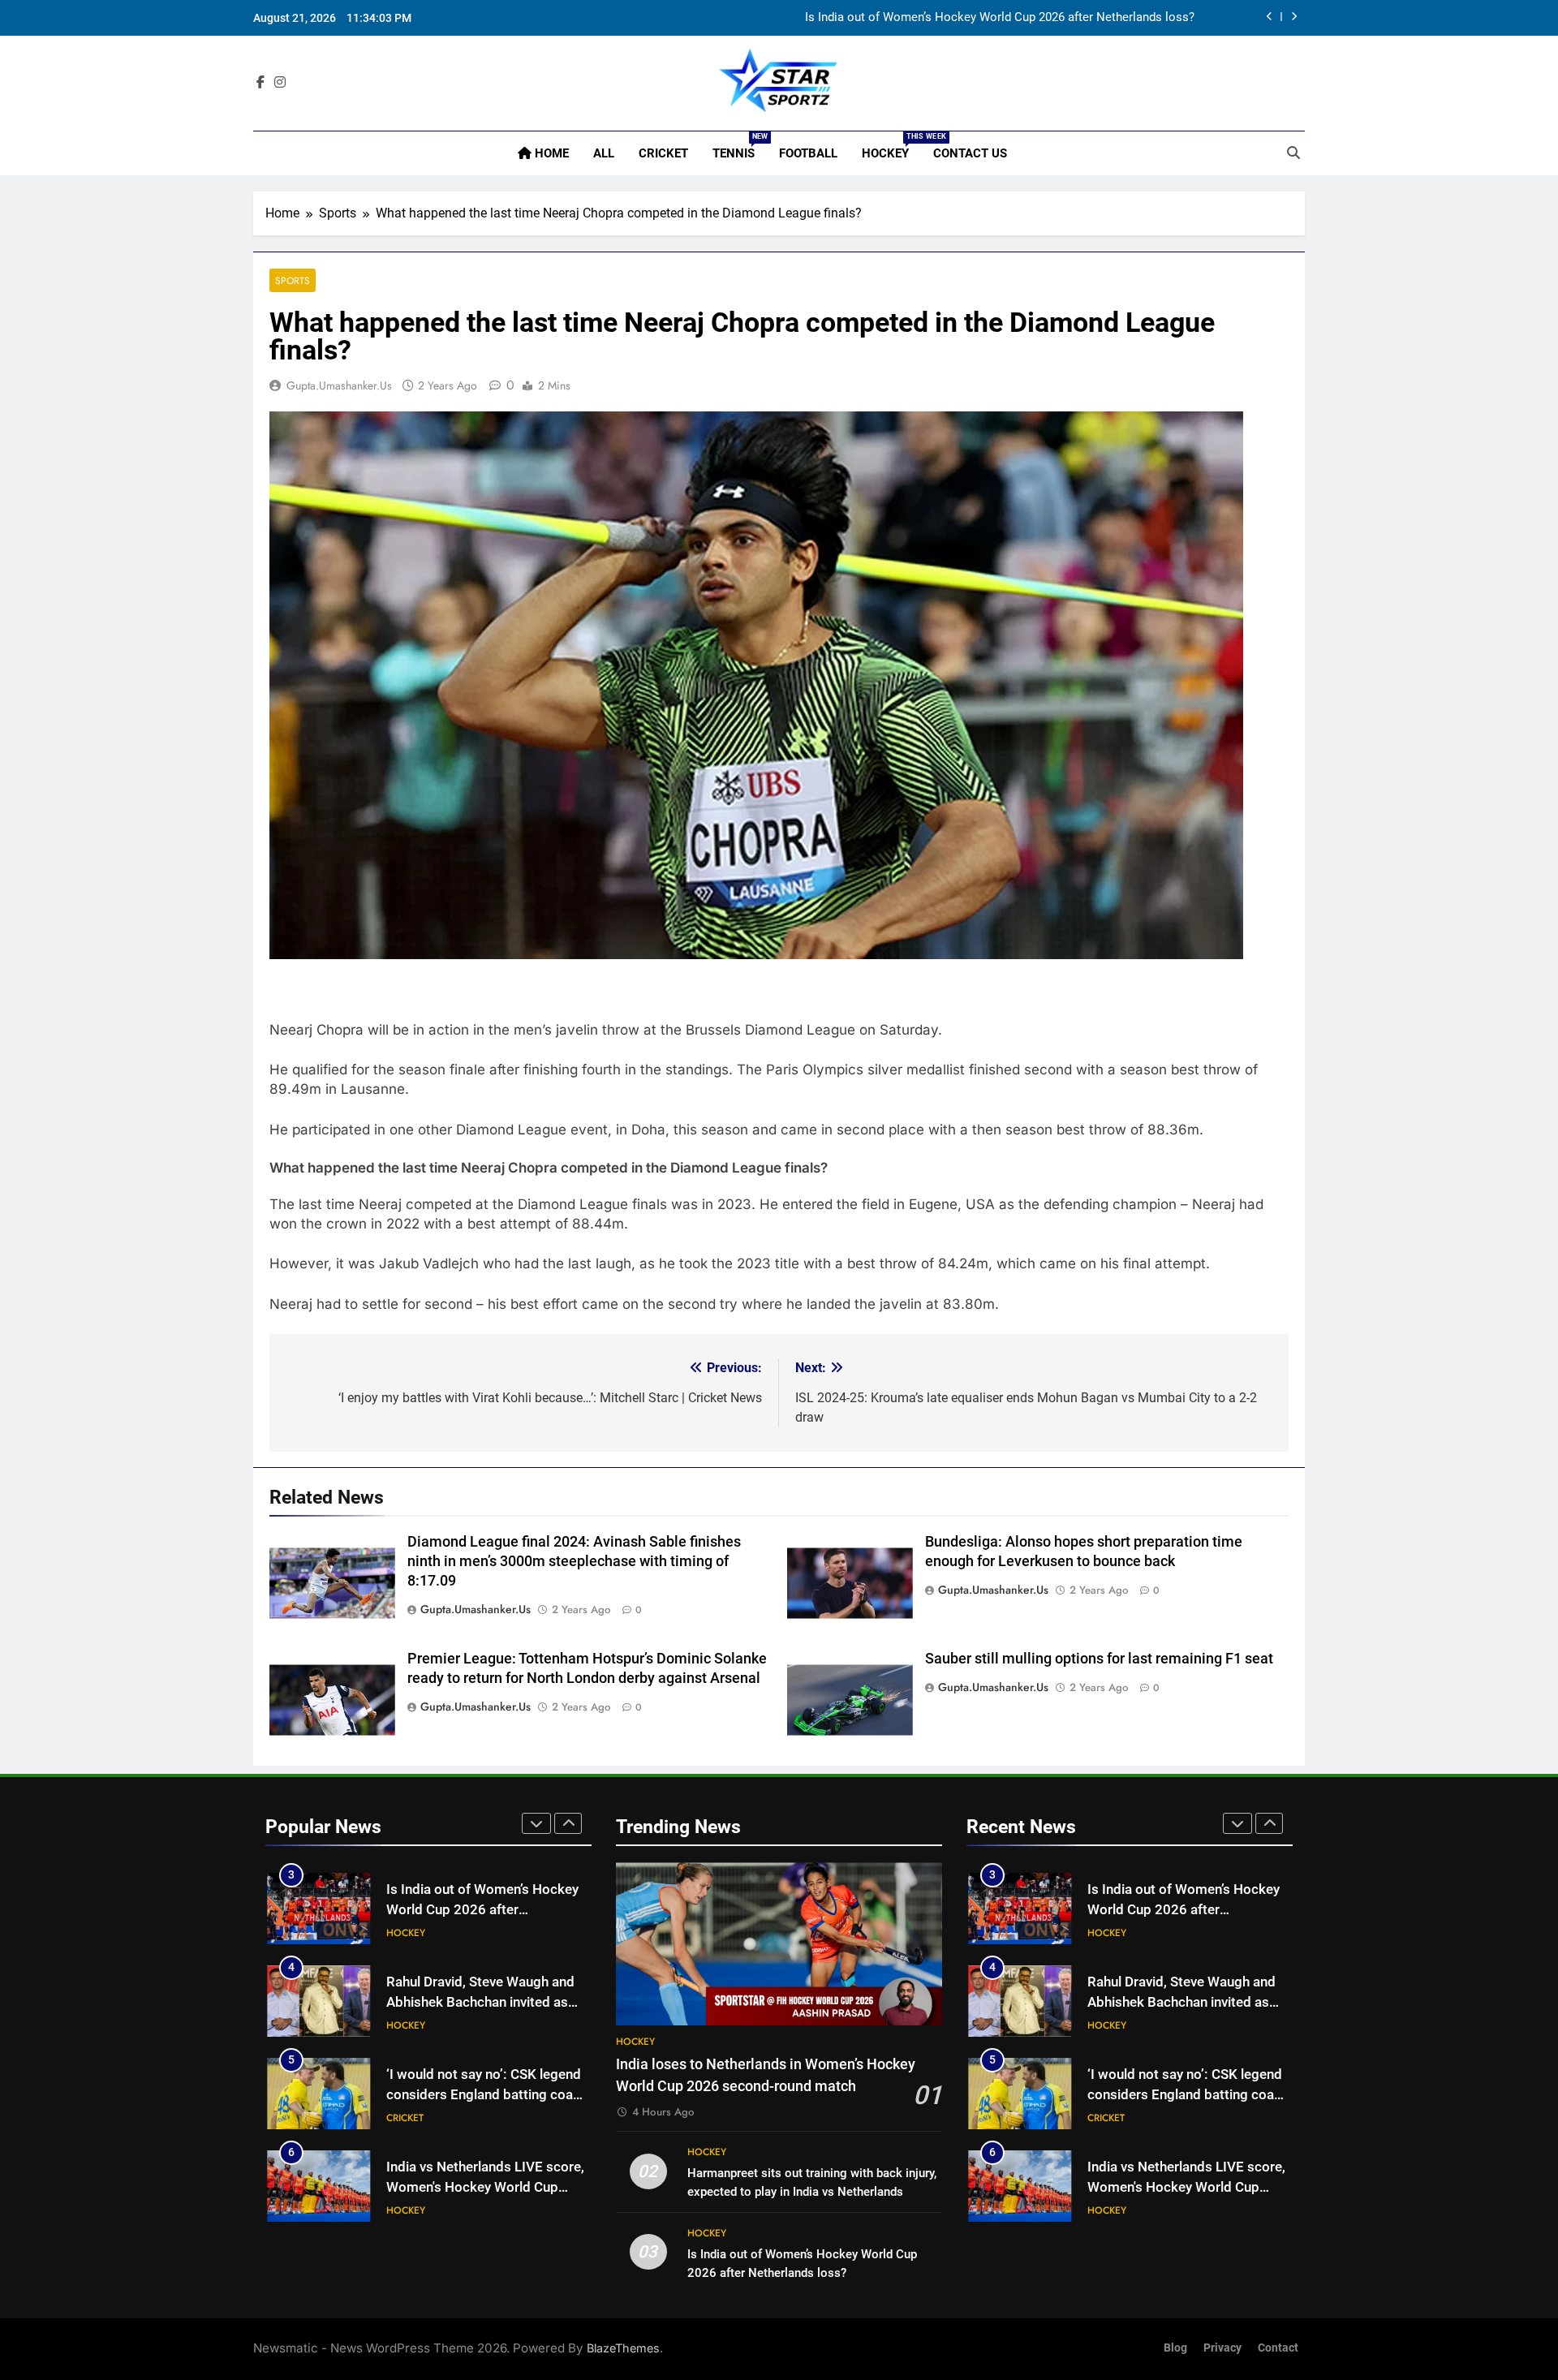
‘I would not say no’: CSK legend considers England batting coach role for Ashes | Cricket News (487, 2095)
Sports (293, 280)
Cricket (663, 153)
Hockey (891, 146)
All (604, 153)
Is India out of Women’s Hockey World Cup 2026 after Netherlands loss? (1000, 18)
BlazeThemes (623, 2348)
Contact (1278, 2348)
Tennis (740, 146)
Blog (1175, 2348)
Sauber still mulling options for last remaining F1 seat (1099, 1659)
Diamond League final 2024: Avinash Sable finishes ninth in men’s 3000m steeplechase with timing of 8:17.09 (574, 1561)
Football (808, 153)
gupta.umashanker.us (339, 385)
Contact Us (970, 153)
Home (550, 153)
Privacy (1222, 2348)
